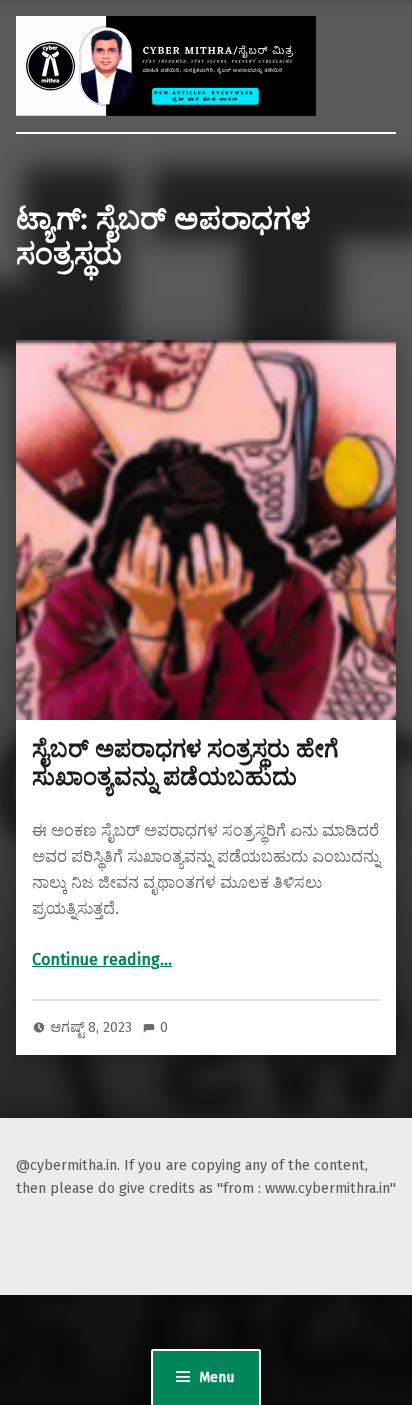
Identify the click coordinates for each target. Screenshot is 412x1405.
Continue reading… (102, 959)
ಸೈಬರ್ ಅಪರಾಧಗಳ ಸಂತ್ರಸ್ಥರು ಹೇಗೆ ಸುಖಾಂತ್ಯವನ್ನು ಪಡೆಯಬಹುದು (185, 763)
